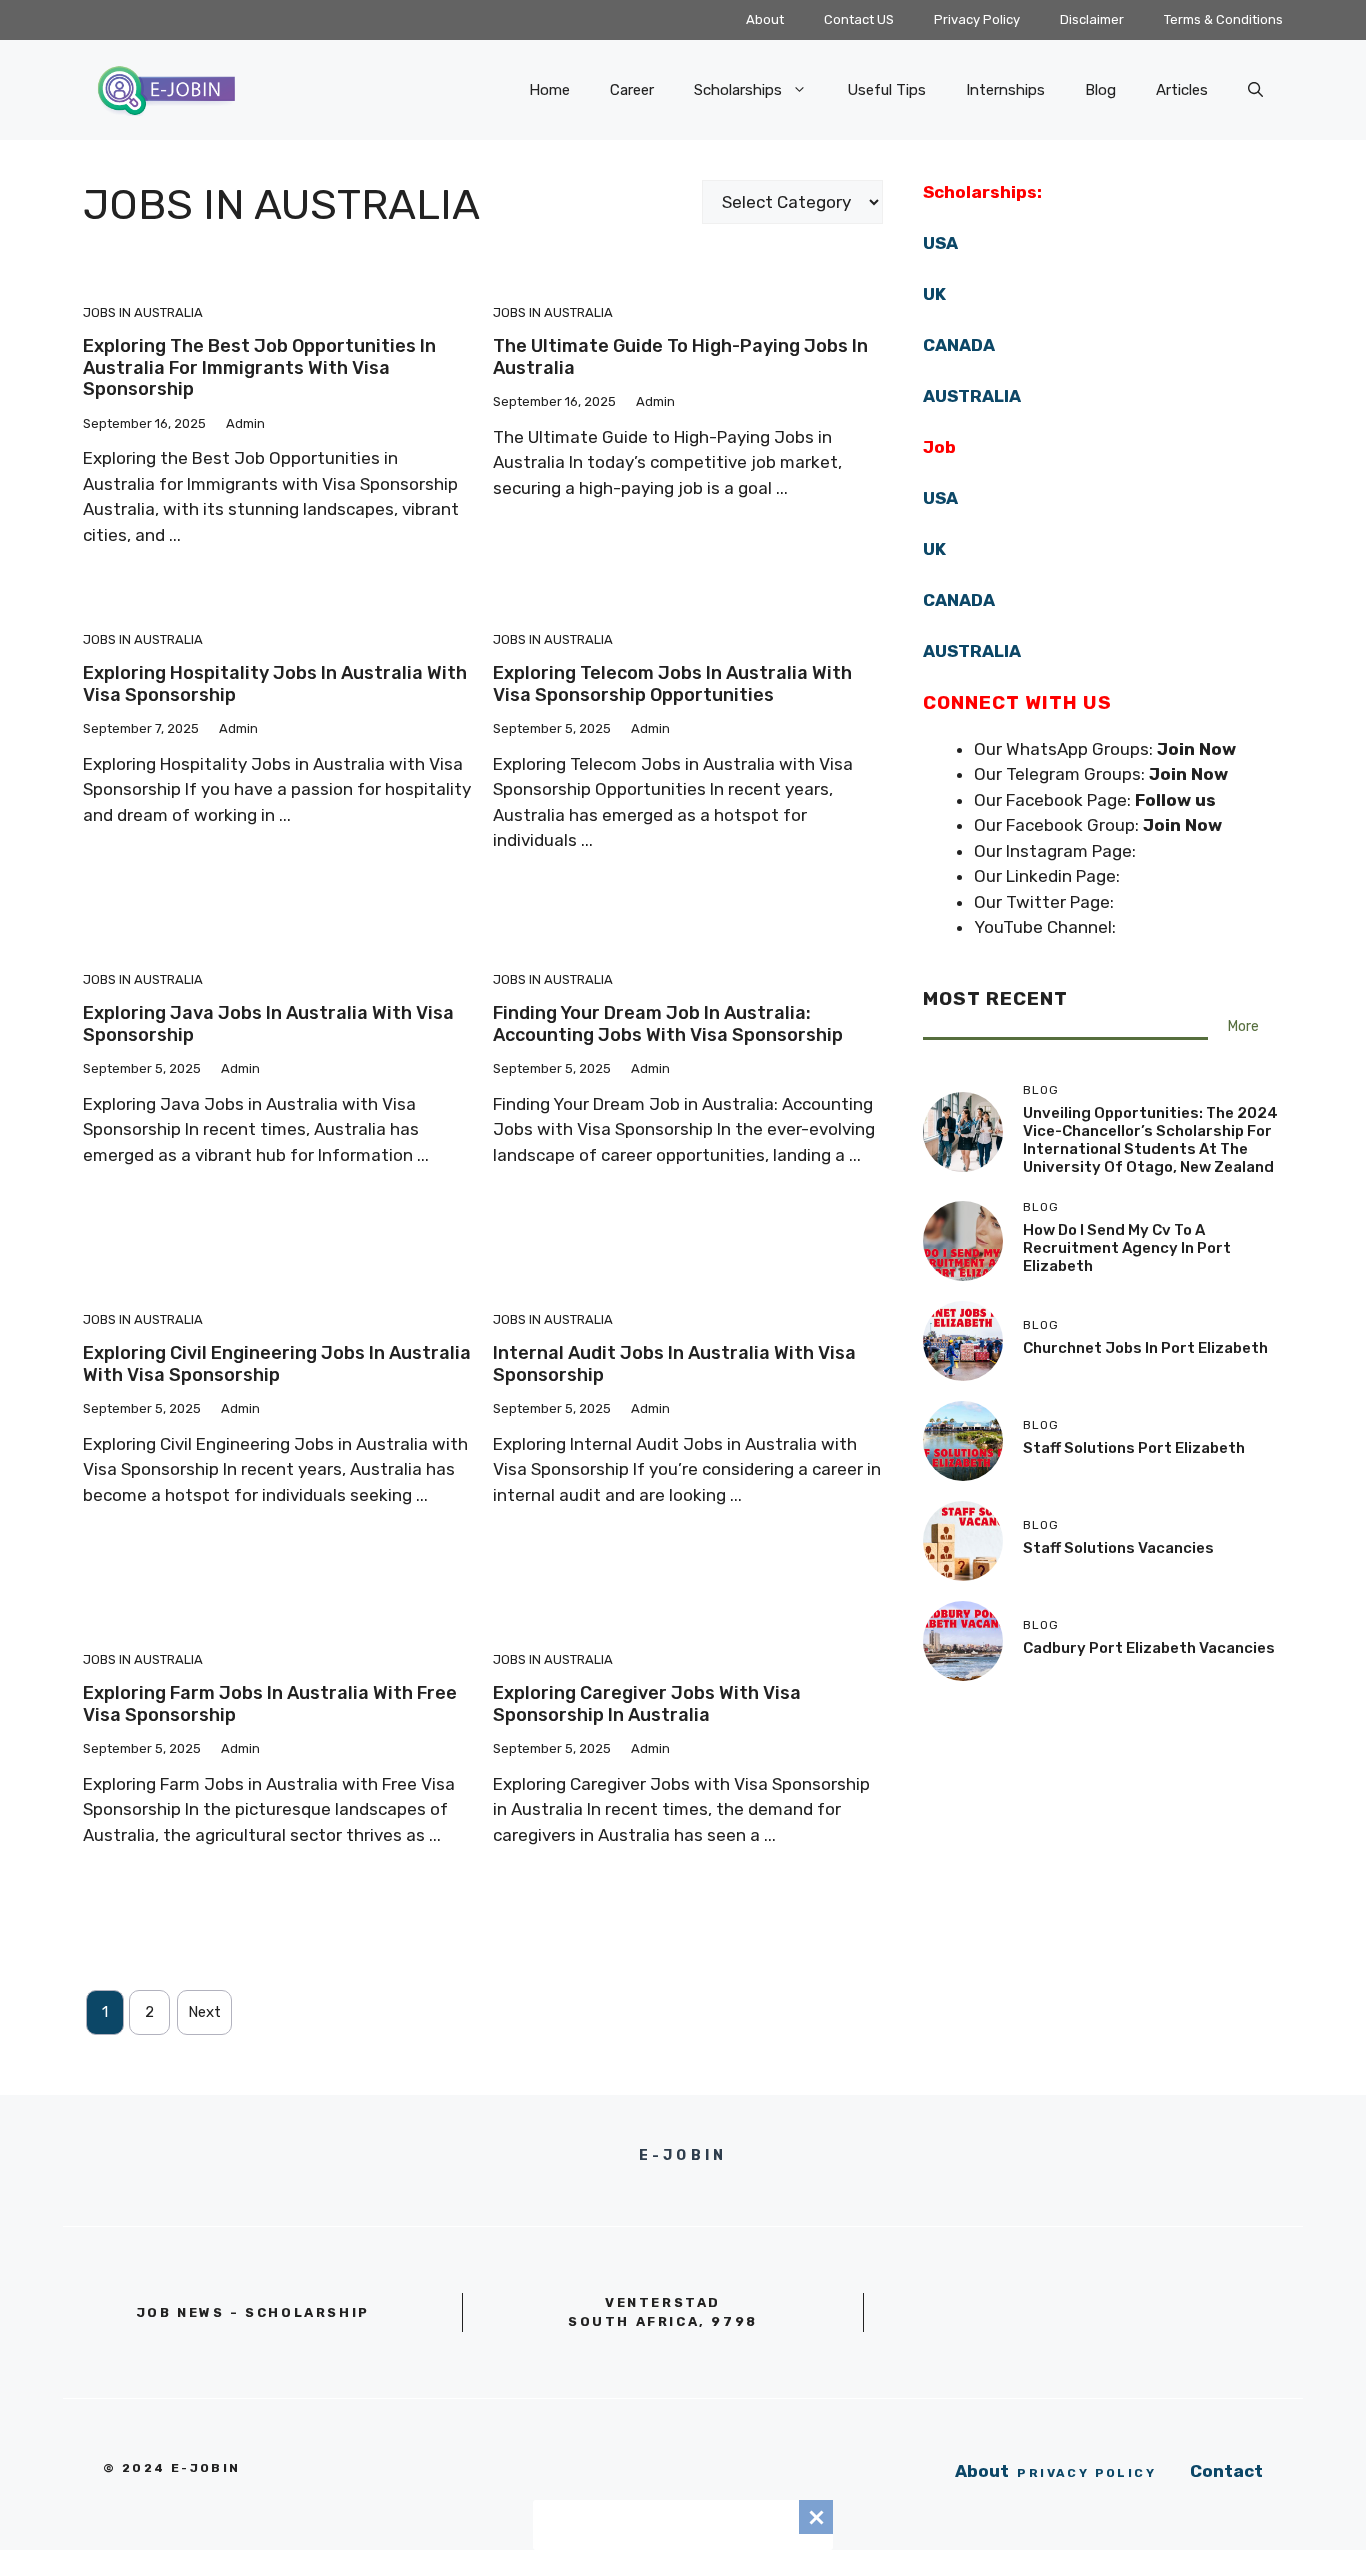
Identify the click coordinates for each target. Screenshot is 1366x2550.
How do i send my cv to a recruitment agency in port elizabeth (1127, 1248)
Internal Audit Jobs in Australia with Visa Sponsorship (674, 1364)
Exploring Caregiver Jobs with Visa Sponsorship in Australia (647, 1704)
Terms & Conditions (1223, 19)
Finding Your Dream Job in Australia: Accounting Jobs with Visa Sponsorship (668, 1024)
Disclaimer (1092, 19)
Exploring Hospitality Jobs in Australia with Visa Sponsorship (275, 684)
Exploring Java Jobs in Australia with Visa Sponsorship (268, 1024)
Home (549, 90)
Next (204, 2012)
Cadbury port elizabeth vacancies (1149, 1648)
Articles (1182, 90)
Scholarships (738, 90)
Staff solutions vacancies (1118, 1548)
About (765, 19)
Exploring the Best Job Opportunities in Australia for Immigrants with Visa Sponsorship (259, 367)
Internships (1005, 90)
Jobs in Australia (143, 312)
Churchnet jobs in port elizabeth (1145, 1348)
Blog (1100, 90)
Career (632, 90)
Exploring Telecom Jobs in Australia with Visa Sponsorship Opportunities (672, 684)
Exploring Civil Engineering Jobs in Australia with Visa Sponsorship (277, 1364)
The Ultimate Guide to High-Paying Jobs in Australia (680, 357)
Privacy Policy (977, 19)
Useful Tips (886, 90)
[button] (1255, 90)
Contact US (859, 19)
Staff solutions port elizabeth (1134, 1448)
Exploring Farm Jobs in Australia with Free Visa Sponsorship (270, 1704)
